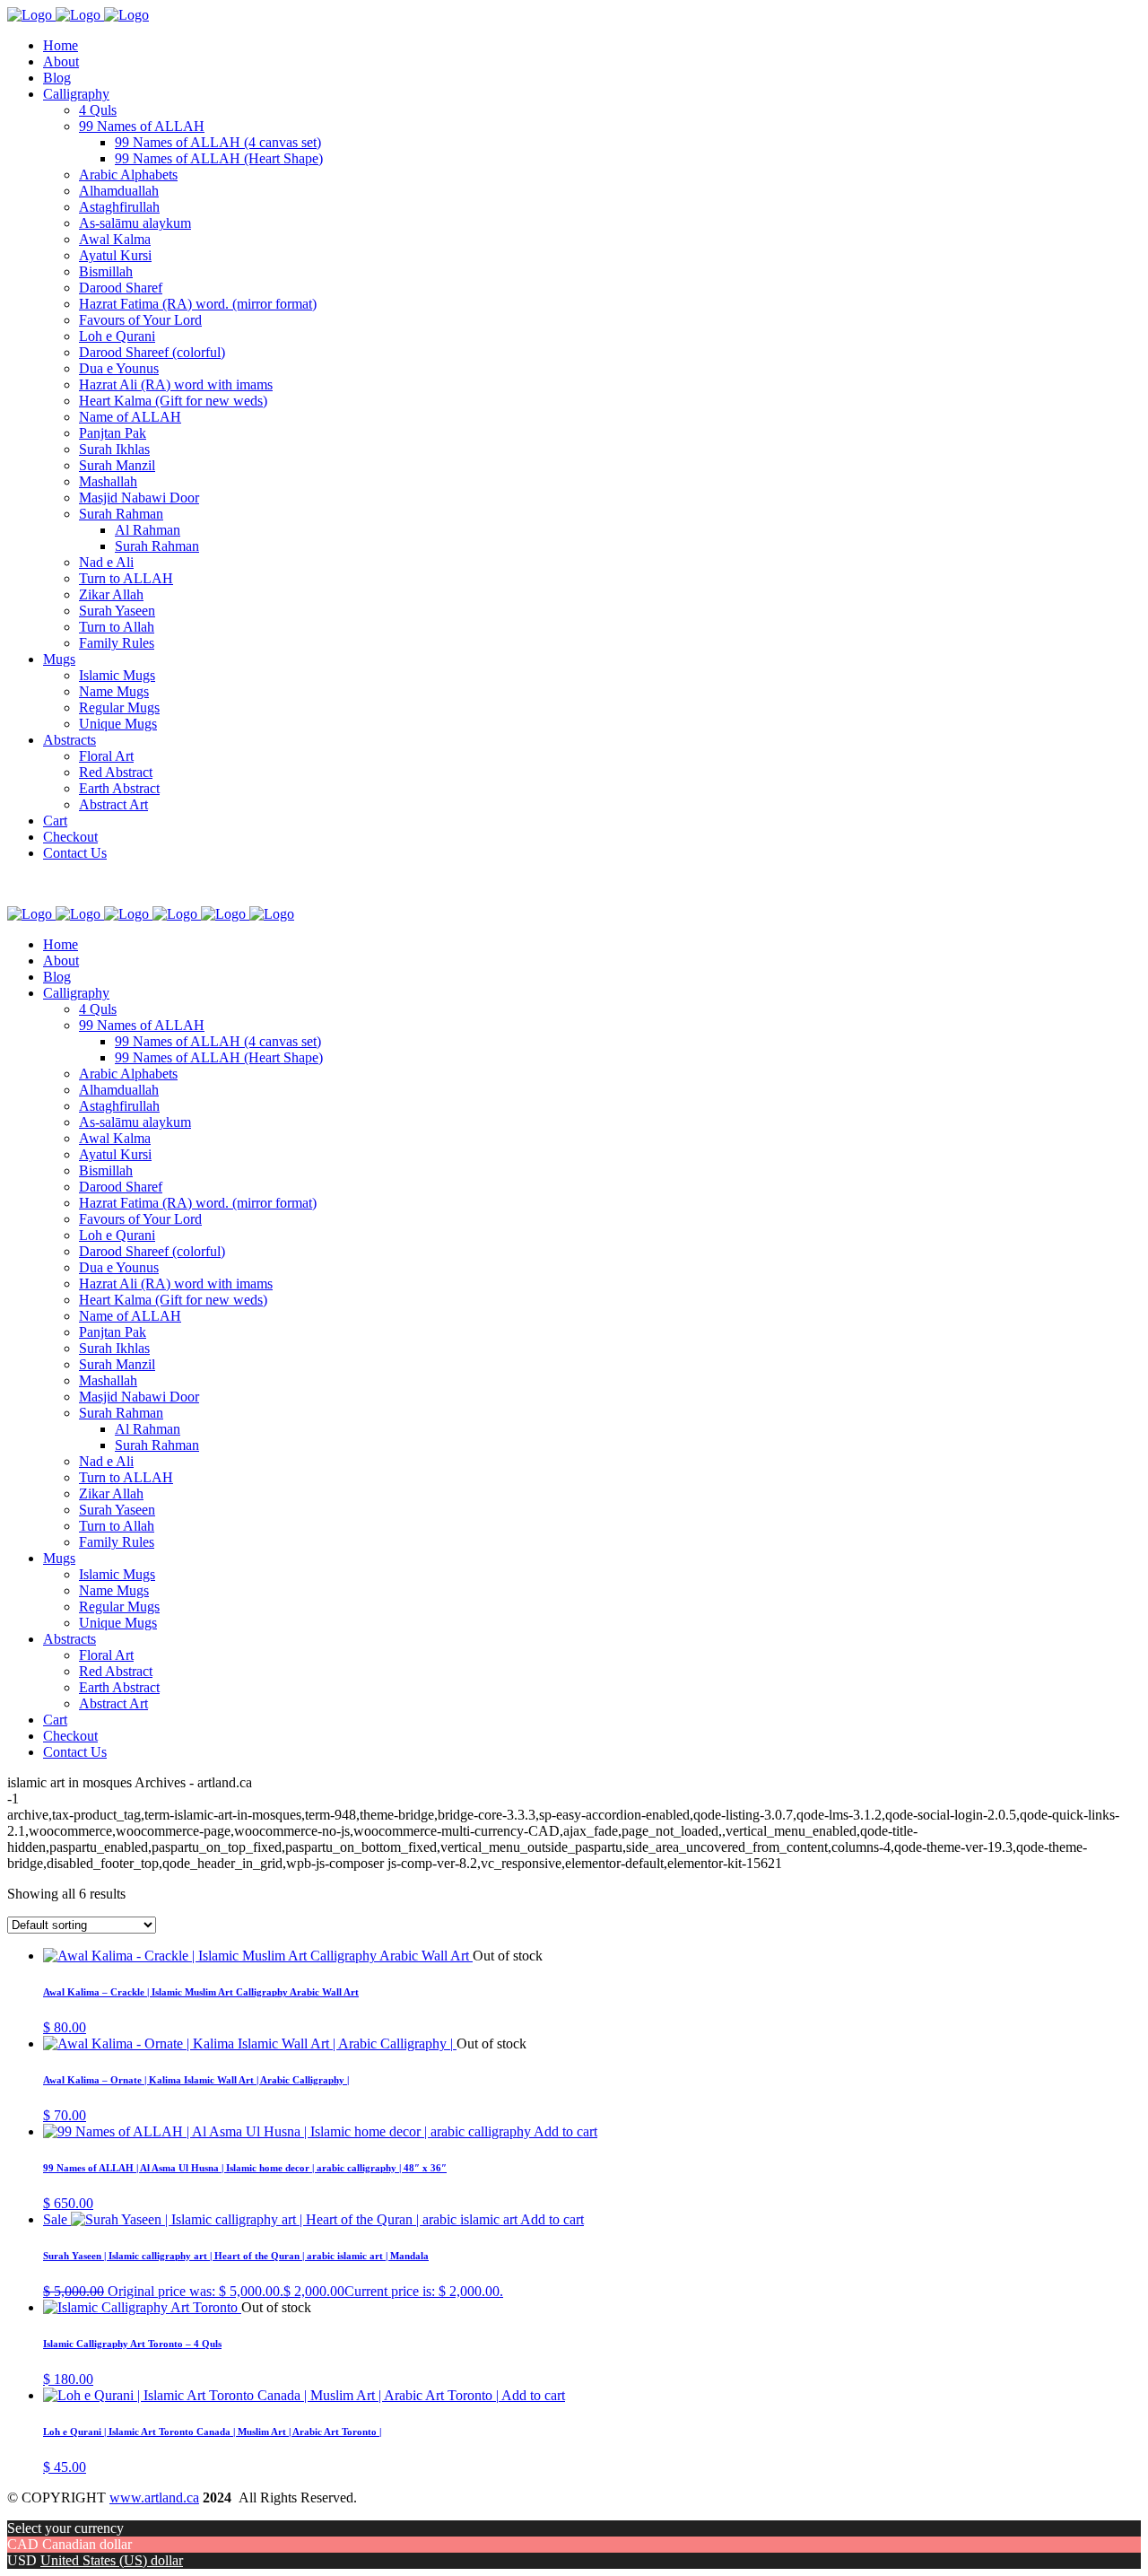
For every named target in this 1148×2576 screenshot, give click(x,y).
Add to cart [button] (565, 2131)
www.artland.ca (154, 2497)
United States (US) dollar (112, 2560)
